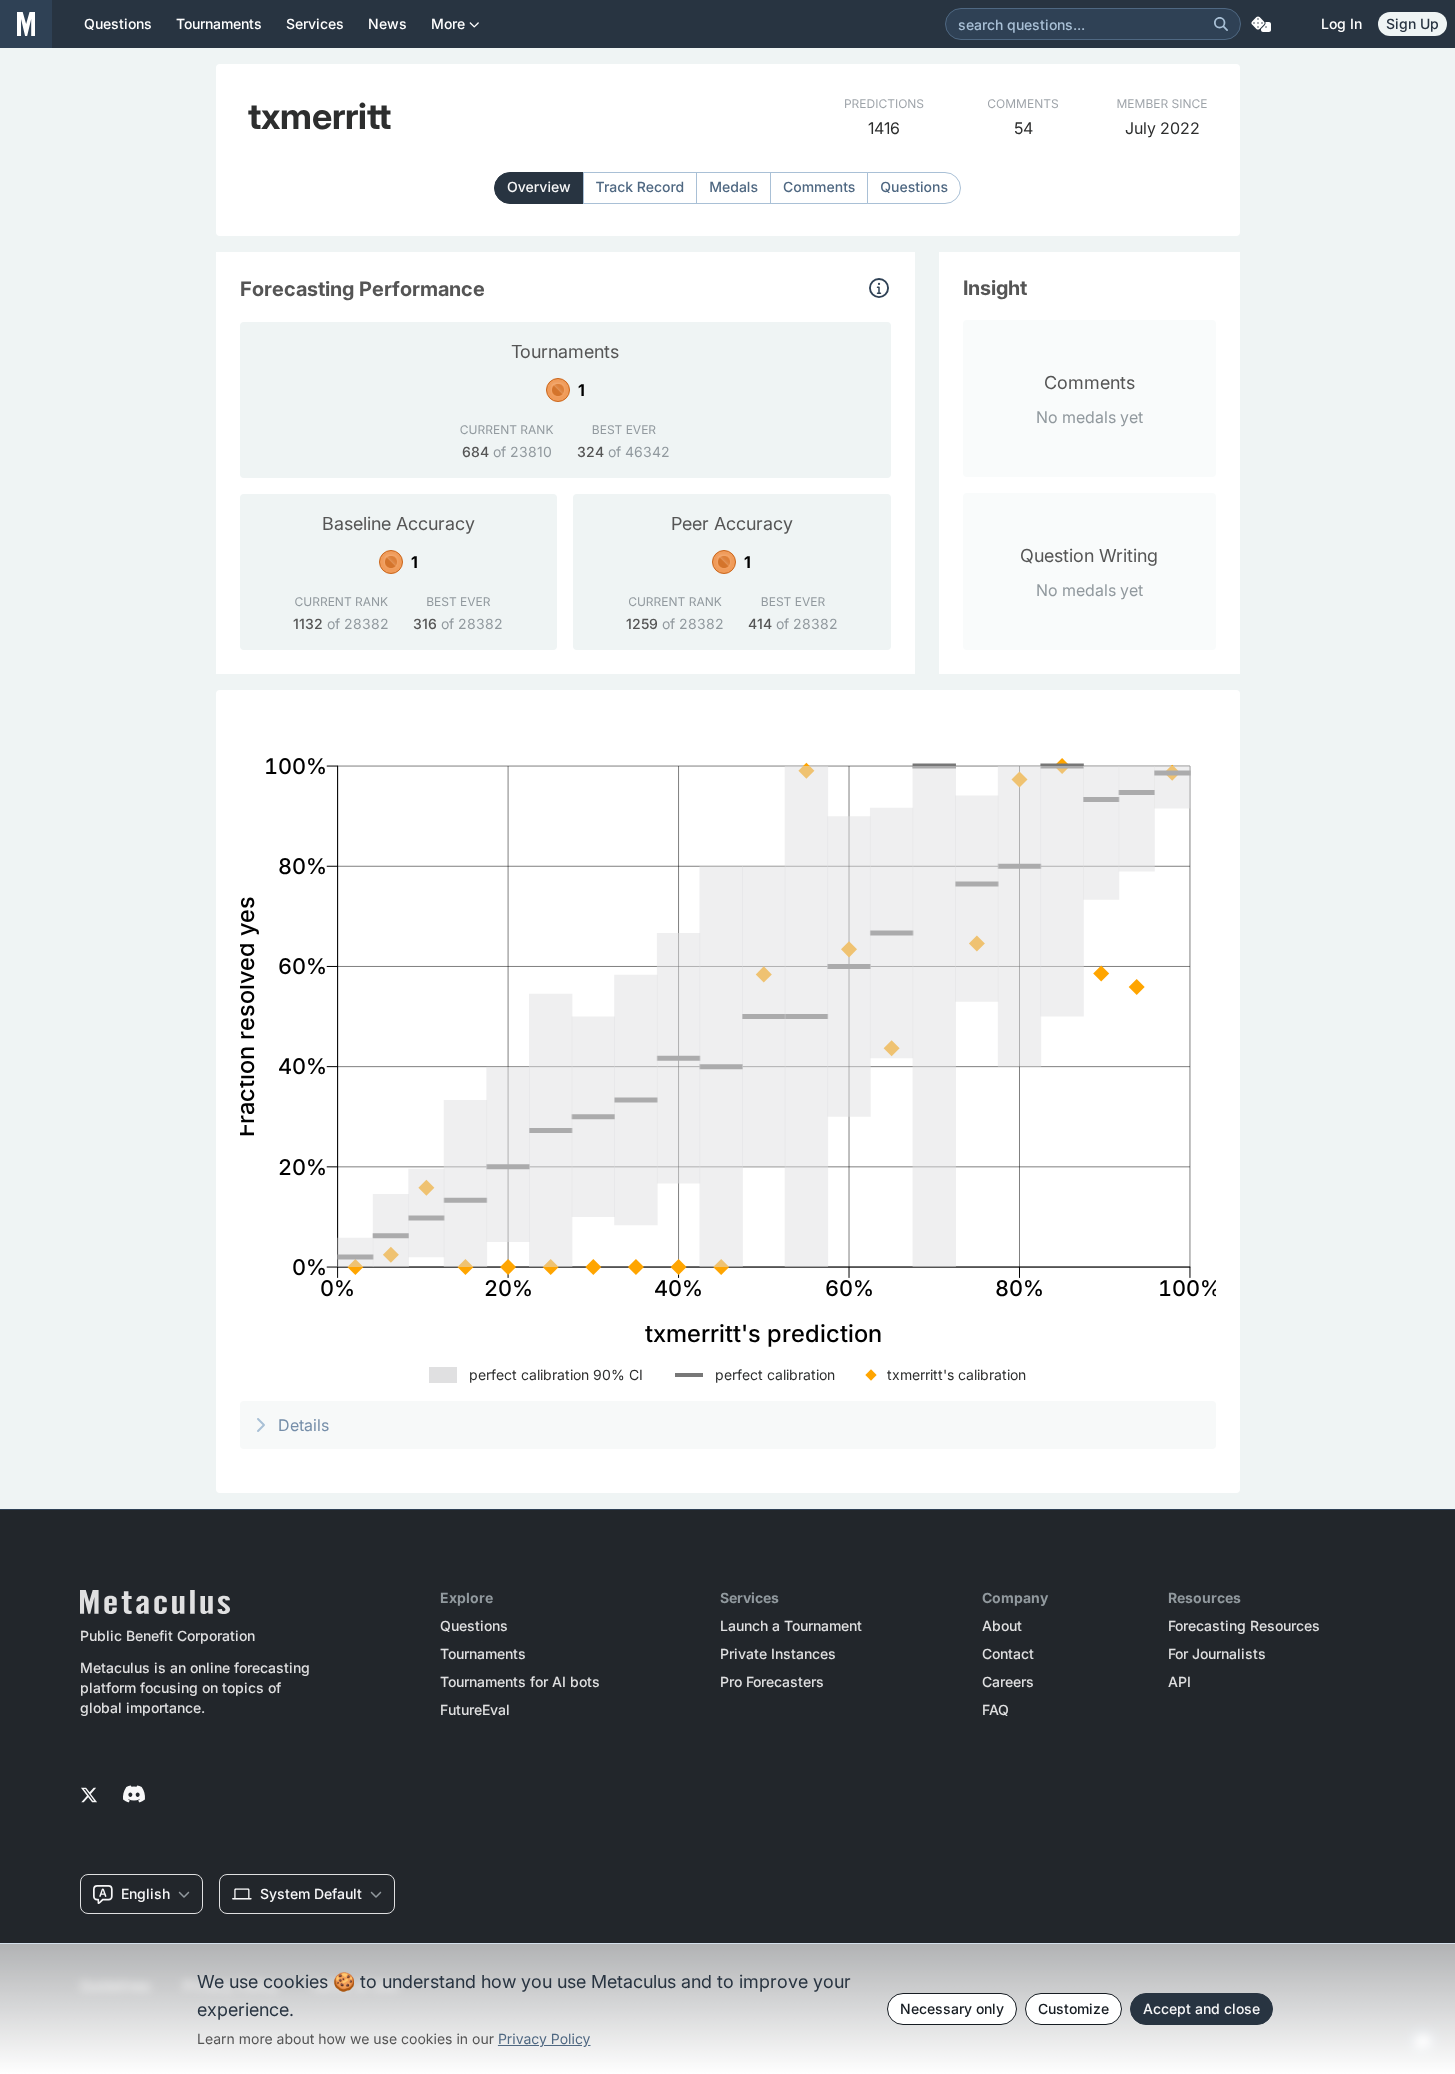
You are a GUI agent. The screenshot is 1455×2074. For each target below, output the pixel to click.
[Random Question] (1261, 24)
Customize (1073, 2008)
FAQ (995, 1710)
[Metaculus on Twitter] (89, 1796)
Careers (1008, 1682)
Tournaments (483, 1654)
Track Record (640, 187)
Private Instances (778, 1654)
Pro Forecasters (772, 1682)
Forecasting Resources (1244, 1626)
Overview (539, 187)
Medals (733, 187)
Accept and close (1201, 2008)
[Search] (1221, 24)
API (1179, 1682)
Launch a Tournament (791, 1626)
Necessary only (952, 2008)
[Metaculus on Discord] (134, 1796)
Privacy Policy (544, 2039)
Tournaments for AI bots (520, 1682)
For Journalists (1217, 1654)
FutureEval (475, 1710)
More (448, 23)
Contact (1008, 1654)
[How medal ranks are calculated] (879, 288)
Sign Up (1412, 23)
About (1002, 1626)
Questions (914, 187)
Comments (819, 187)
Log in (1341, 23)
